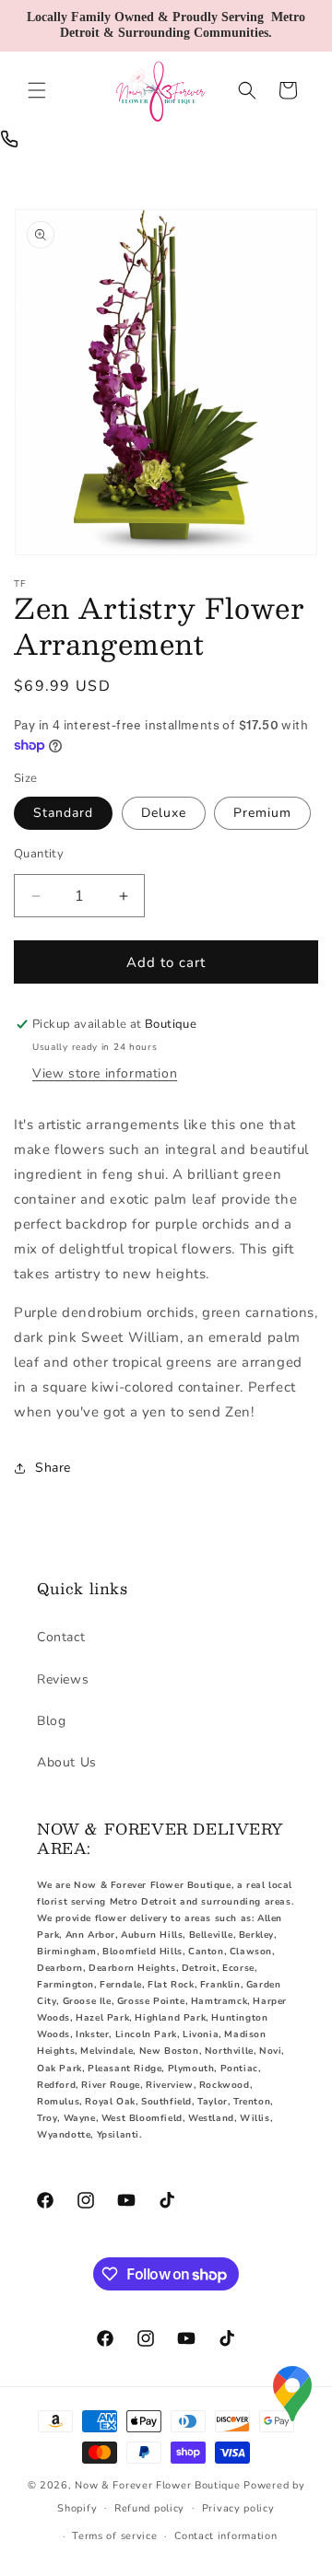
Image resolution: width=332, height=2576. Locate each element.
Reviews (63, 1679)
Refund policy (149, 2508)
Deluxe (164, 813)
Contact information (225, 2536)
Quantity (39, 854)
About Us (67, 1762)
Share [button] (53, 1468)
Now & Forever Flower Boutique (157, 2485)
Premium (262, 813)
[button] (37, 90)
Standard (63, 813)
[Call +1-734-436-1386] (9, 139)
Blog (51, 1721)
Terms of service (114, 2536)
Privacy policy (238, 2508)
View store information (105, 1073)
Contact (61, 1637)
